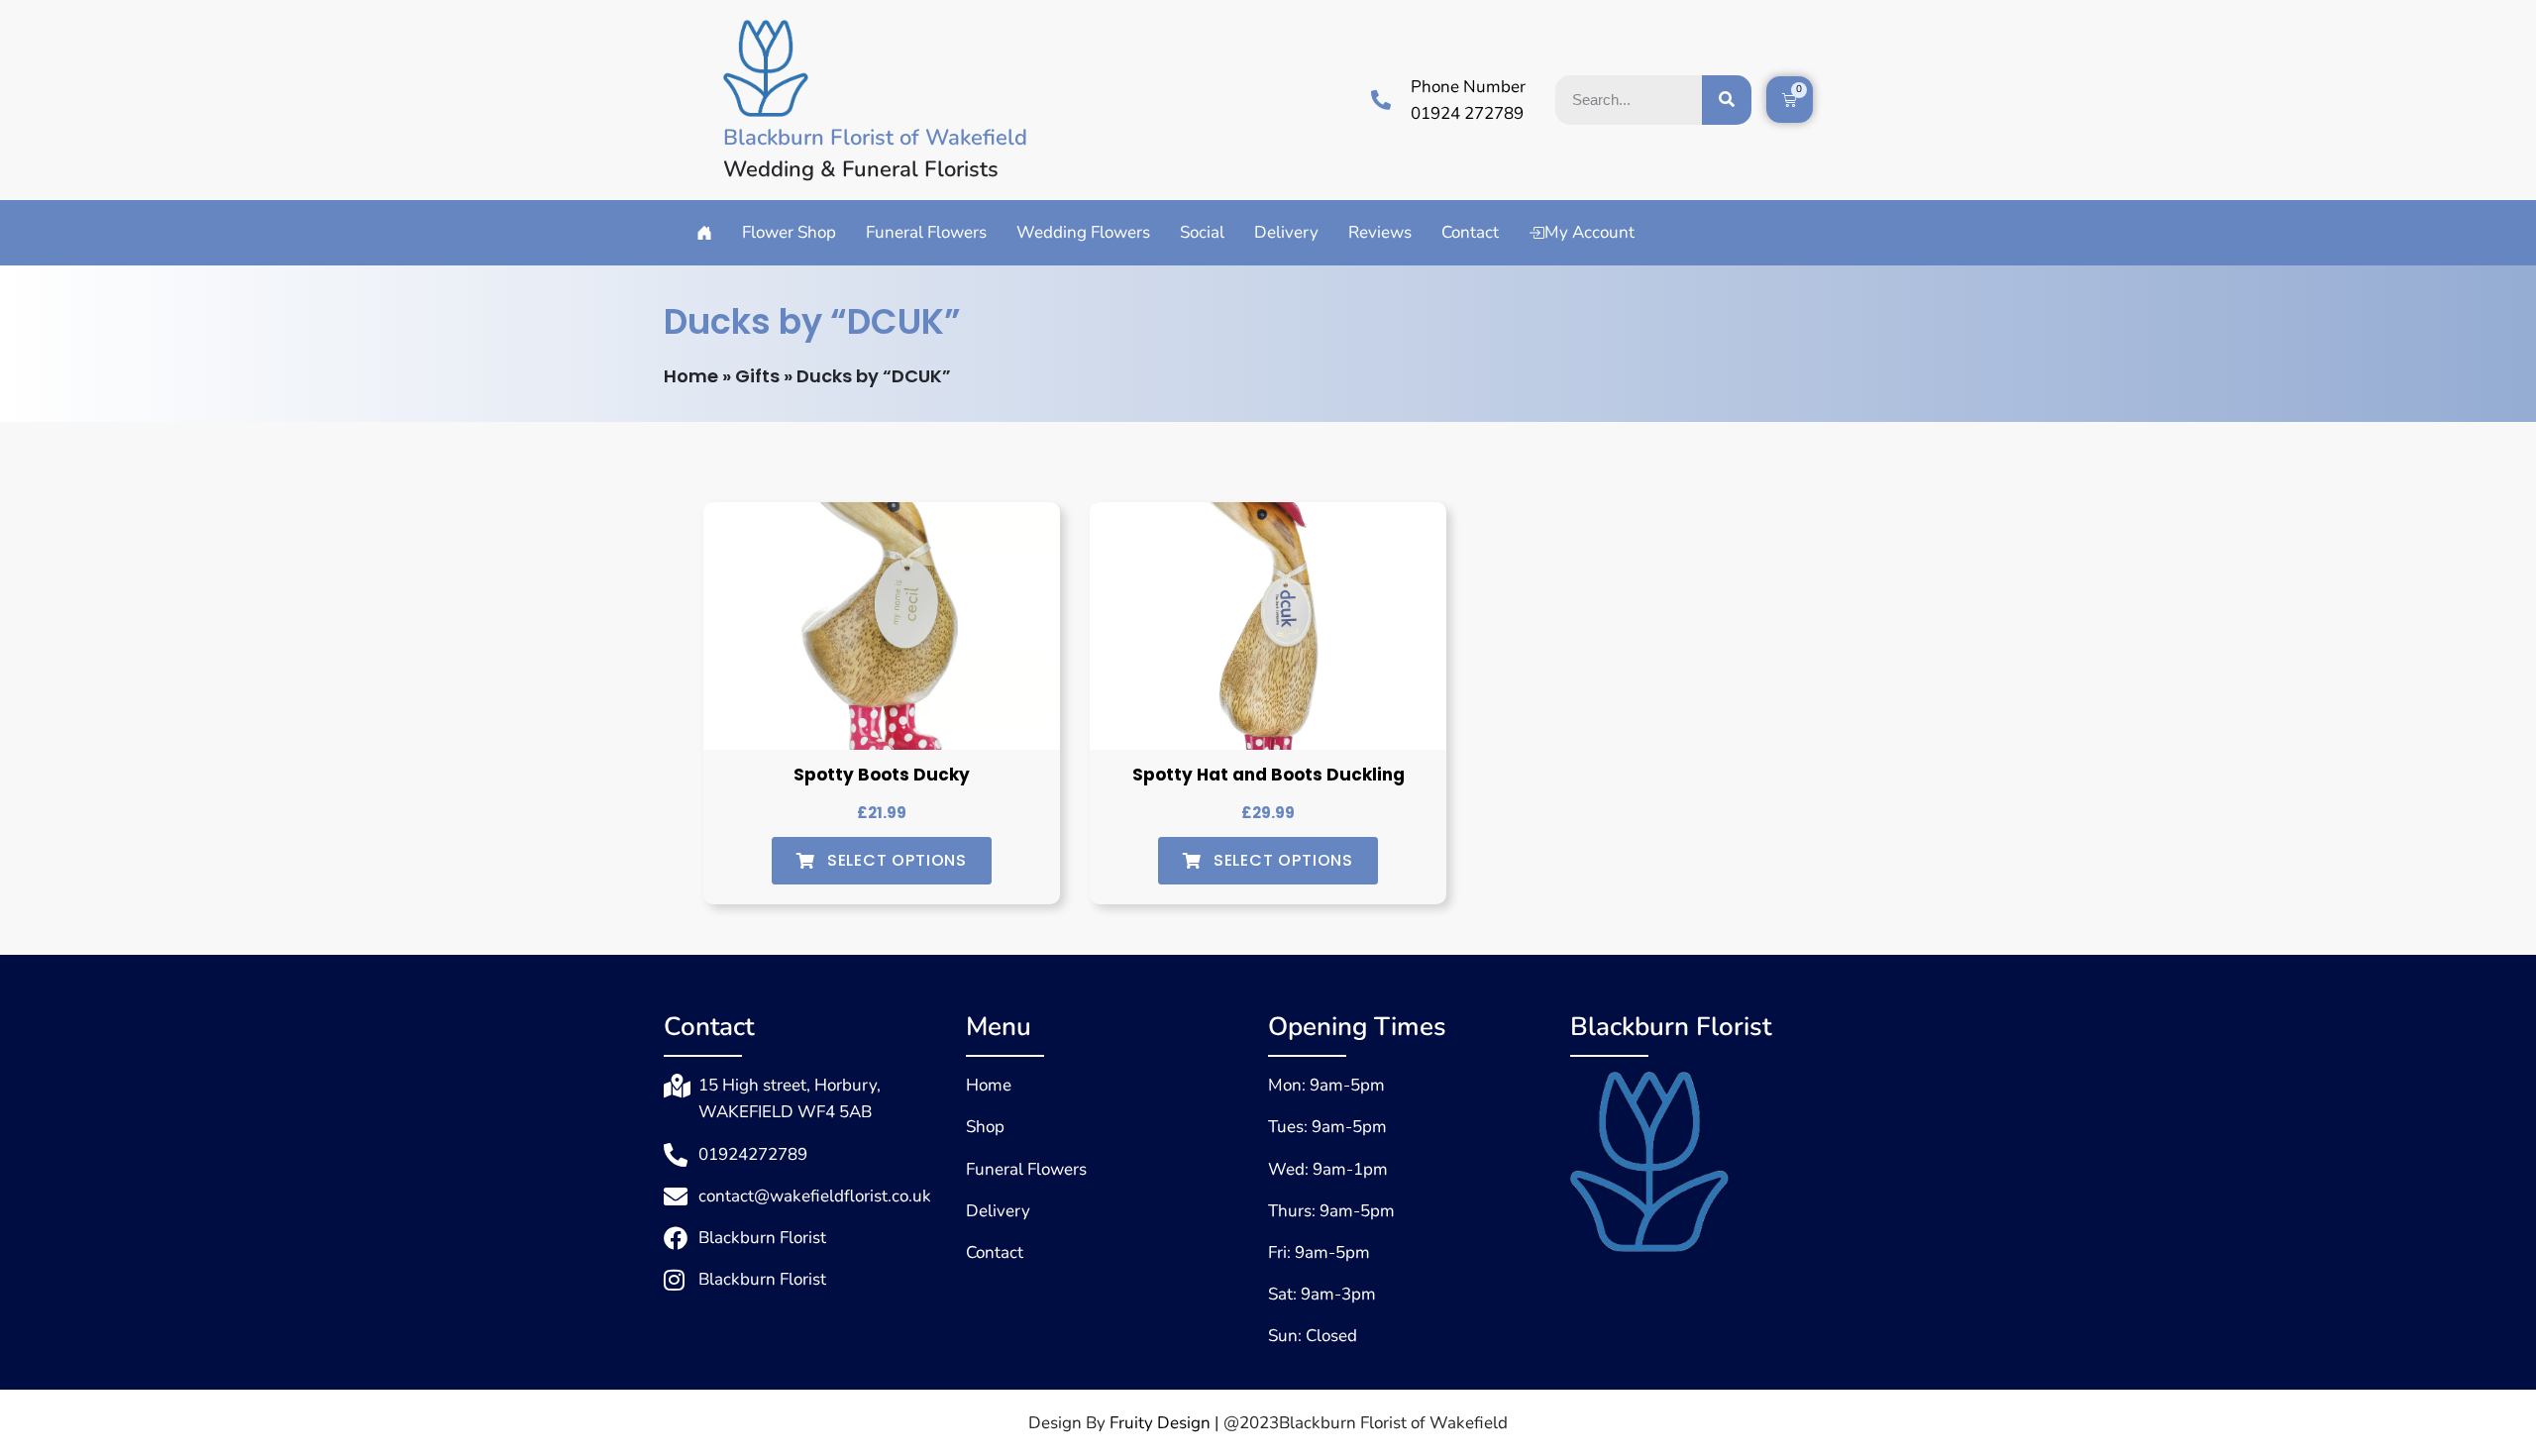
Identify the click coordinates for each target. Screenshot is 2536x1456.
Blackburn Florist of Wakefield (875, 138)
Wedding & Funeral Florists (861, 169)
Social (1202, 232)
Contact (1470, 232)
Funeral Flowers (926, 232)
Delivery (1286, 232)
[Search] (1727, 100)
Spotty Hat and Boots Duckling (1268, 775)
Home (691, 376)
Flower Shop (789, 232)
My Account (1589, 232)
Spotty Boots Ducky (882, 775)
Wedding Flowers (1083, 232)
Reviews (1380, 232)
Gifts (757, 376)
